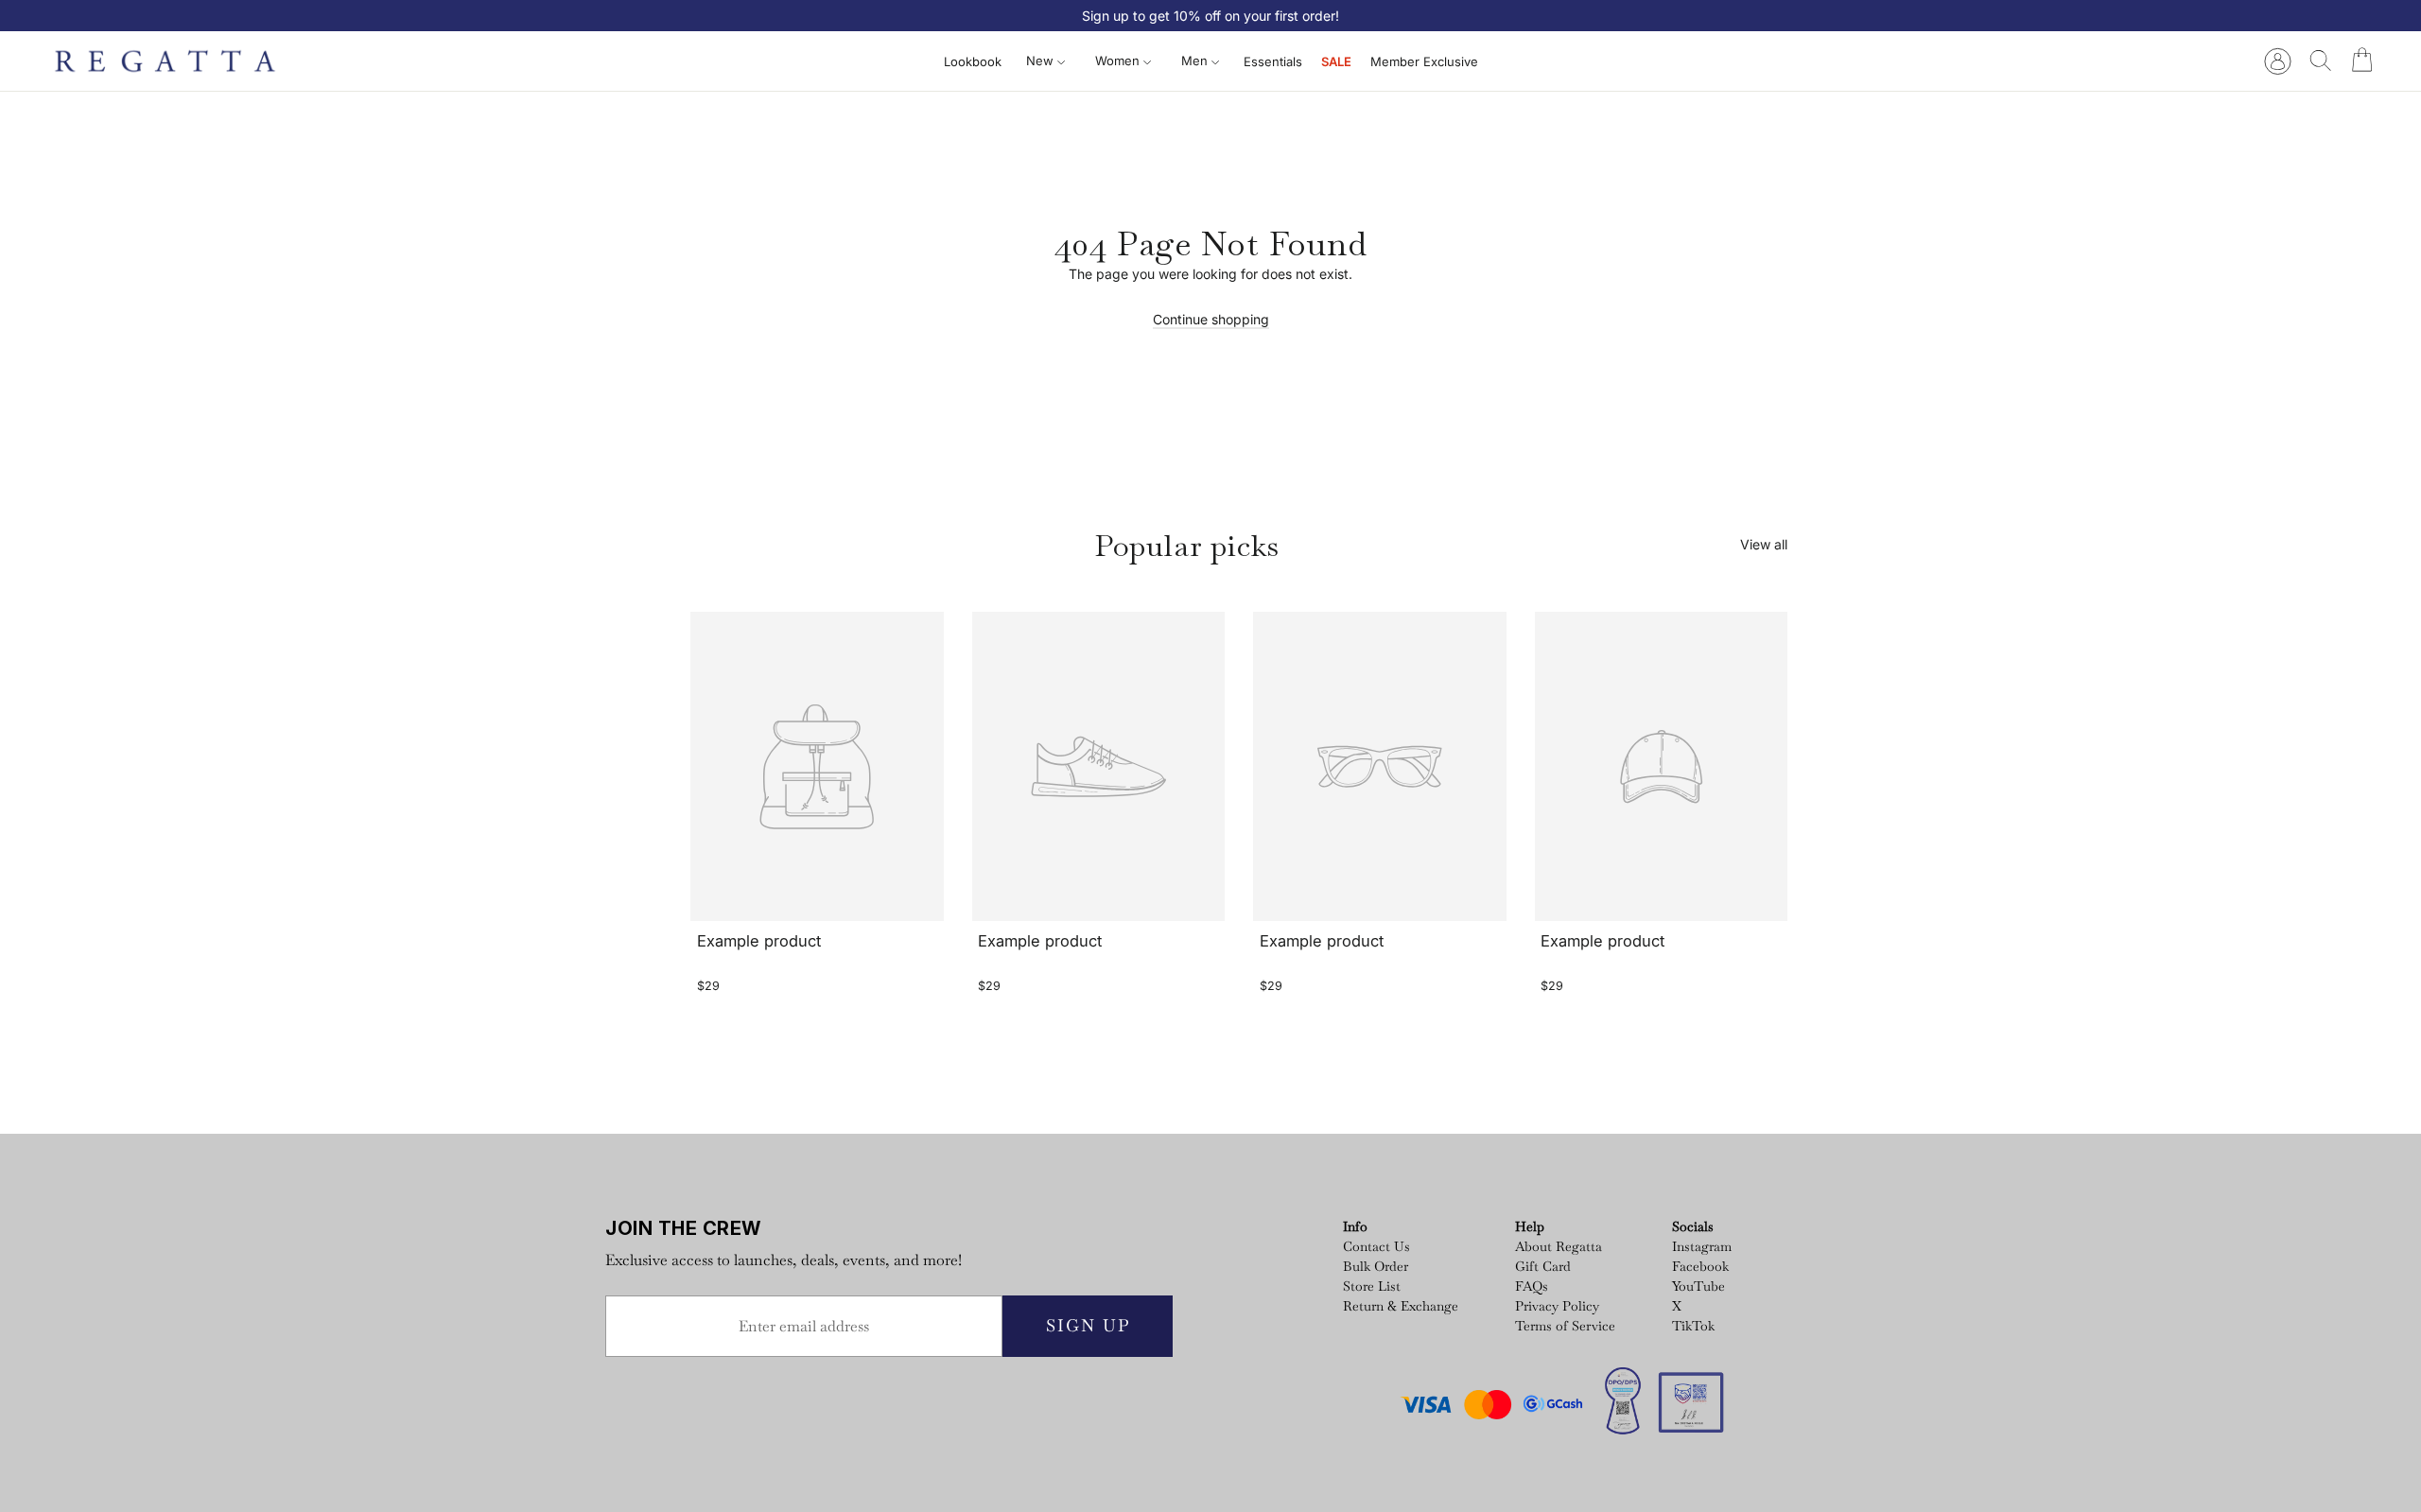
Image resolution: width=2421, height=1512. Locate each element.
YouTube (1698, 1286)
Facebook (1700, 1266)
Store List (1372, 1286)
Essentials (1273, 61)
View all (1764, 544)
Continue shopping (1211, 319)
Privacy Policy (1557, 1306)
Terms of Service (1565, 1326)
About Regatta (1559, 1246)
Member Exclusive (1424, 61)
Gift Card (1543, 1266)
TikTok (1693, 1326)
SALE (1336, 61)
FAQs (1532, 1286)
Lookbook (973, 61)
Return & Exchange (1401, 1306)
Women (1119, 61)
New (1042, 61)
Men (1196, 61)
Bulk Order (1376, 1266)
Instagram (1702, 1246)
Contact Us (1376, 1246)
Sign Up (1088, 1325)
